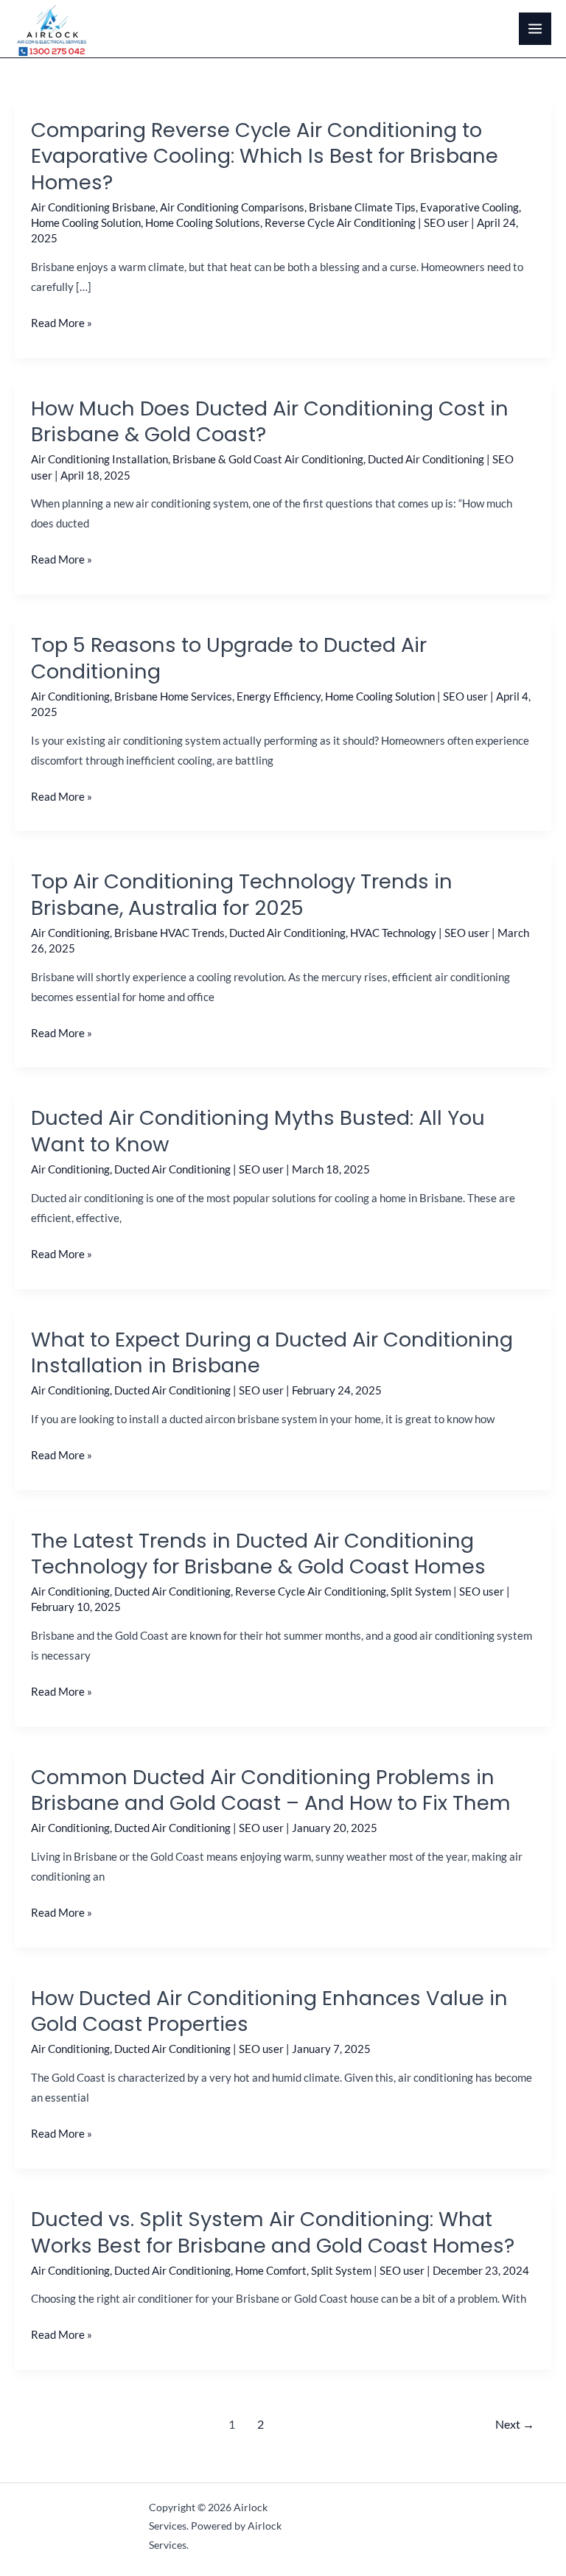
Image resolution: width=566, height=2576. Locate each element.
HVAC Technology (393, 933)
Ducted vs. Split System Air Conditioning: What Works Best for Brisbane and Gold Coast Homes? (273, 2232)
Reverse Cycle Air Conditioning (340, 223)
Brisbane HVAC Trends (170, 933)
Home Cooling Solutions (203, 223)
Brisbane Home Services (173, 696)
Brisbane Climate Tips (362, 207)
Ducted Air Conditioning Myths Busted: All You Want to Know (258, 1131)
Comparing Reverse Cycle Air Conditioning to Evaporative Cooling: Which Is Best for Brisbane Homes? (265, 156)
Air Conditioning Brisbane (93, 207)
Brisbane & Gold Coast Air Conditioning (268, 459)
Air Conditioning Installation (99, 459)
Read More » (62, 323)
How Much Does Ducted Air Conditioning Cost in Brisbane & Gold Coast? (270, 422)
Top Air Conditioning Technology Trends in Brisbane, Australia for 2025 (242, 895)
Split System (421, 1591)
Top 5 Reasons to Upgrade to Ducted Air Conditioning (229, 658)
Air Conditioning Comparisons (232, 207)
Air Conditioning (70, 696)
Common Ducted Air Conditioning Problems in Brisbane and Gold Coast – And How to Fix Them (271, 1790)
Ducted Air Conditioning (426, 459)
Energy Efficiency (279, 696)
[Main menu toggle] (535, 29)
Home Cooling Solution (86, 223)
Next (515, 2424)
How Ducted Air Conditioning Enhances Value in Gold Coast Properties (269, 2011)
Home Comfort (271, 2271)
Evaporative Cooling (469, 207)
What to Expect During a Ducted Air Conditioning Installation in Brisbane (272, 1353)
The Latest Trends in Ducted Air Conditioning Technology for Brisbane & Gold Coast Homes (258, 1554)
